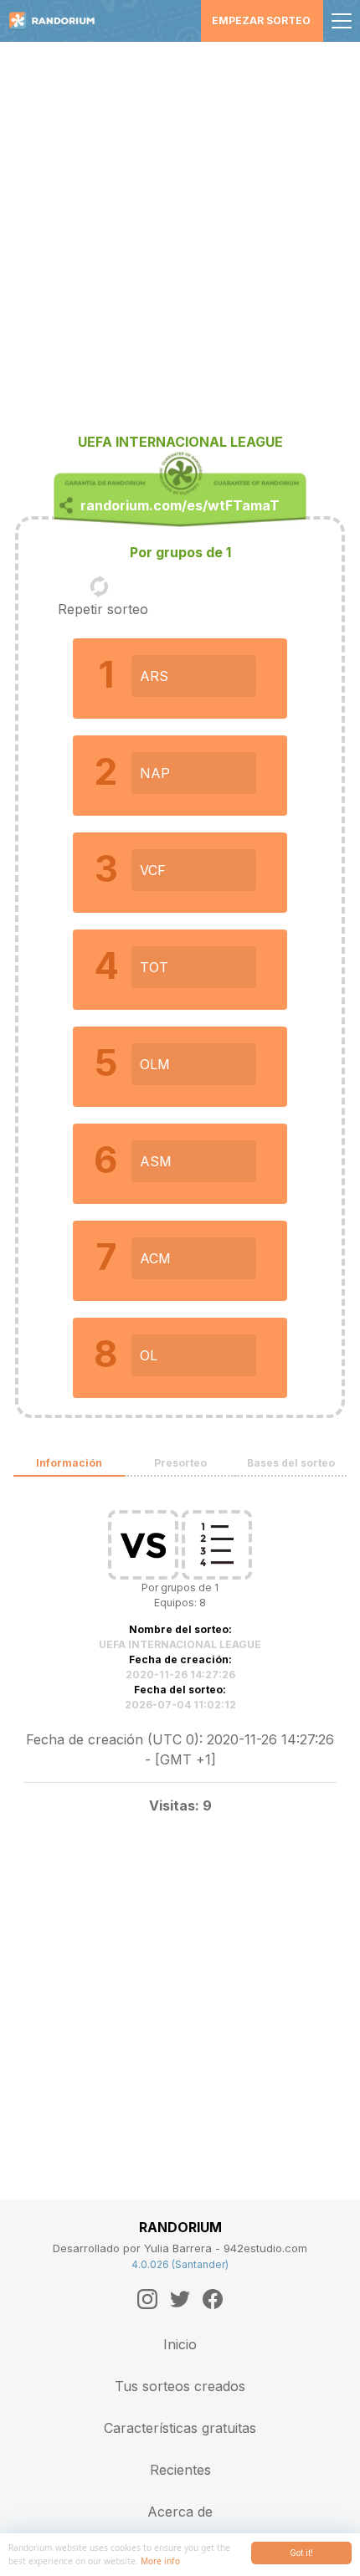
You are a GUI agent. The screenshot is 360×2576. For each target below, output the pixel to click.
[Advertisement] (180, 230)
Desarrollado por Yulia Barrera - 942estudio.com (180, 2248)
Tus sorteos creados (180, 2386)
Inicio (180, 2344)
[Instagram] (147, 2299)
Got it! (301, 2553)
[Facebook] (213, 2299)
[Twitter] (180, 2299)
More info (160, 2561)
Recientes (180, 2470)
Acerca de (180, 2512)
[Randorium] (58, 21)
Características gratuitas (180, 2428)
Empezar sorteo (261, 20)
